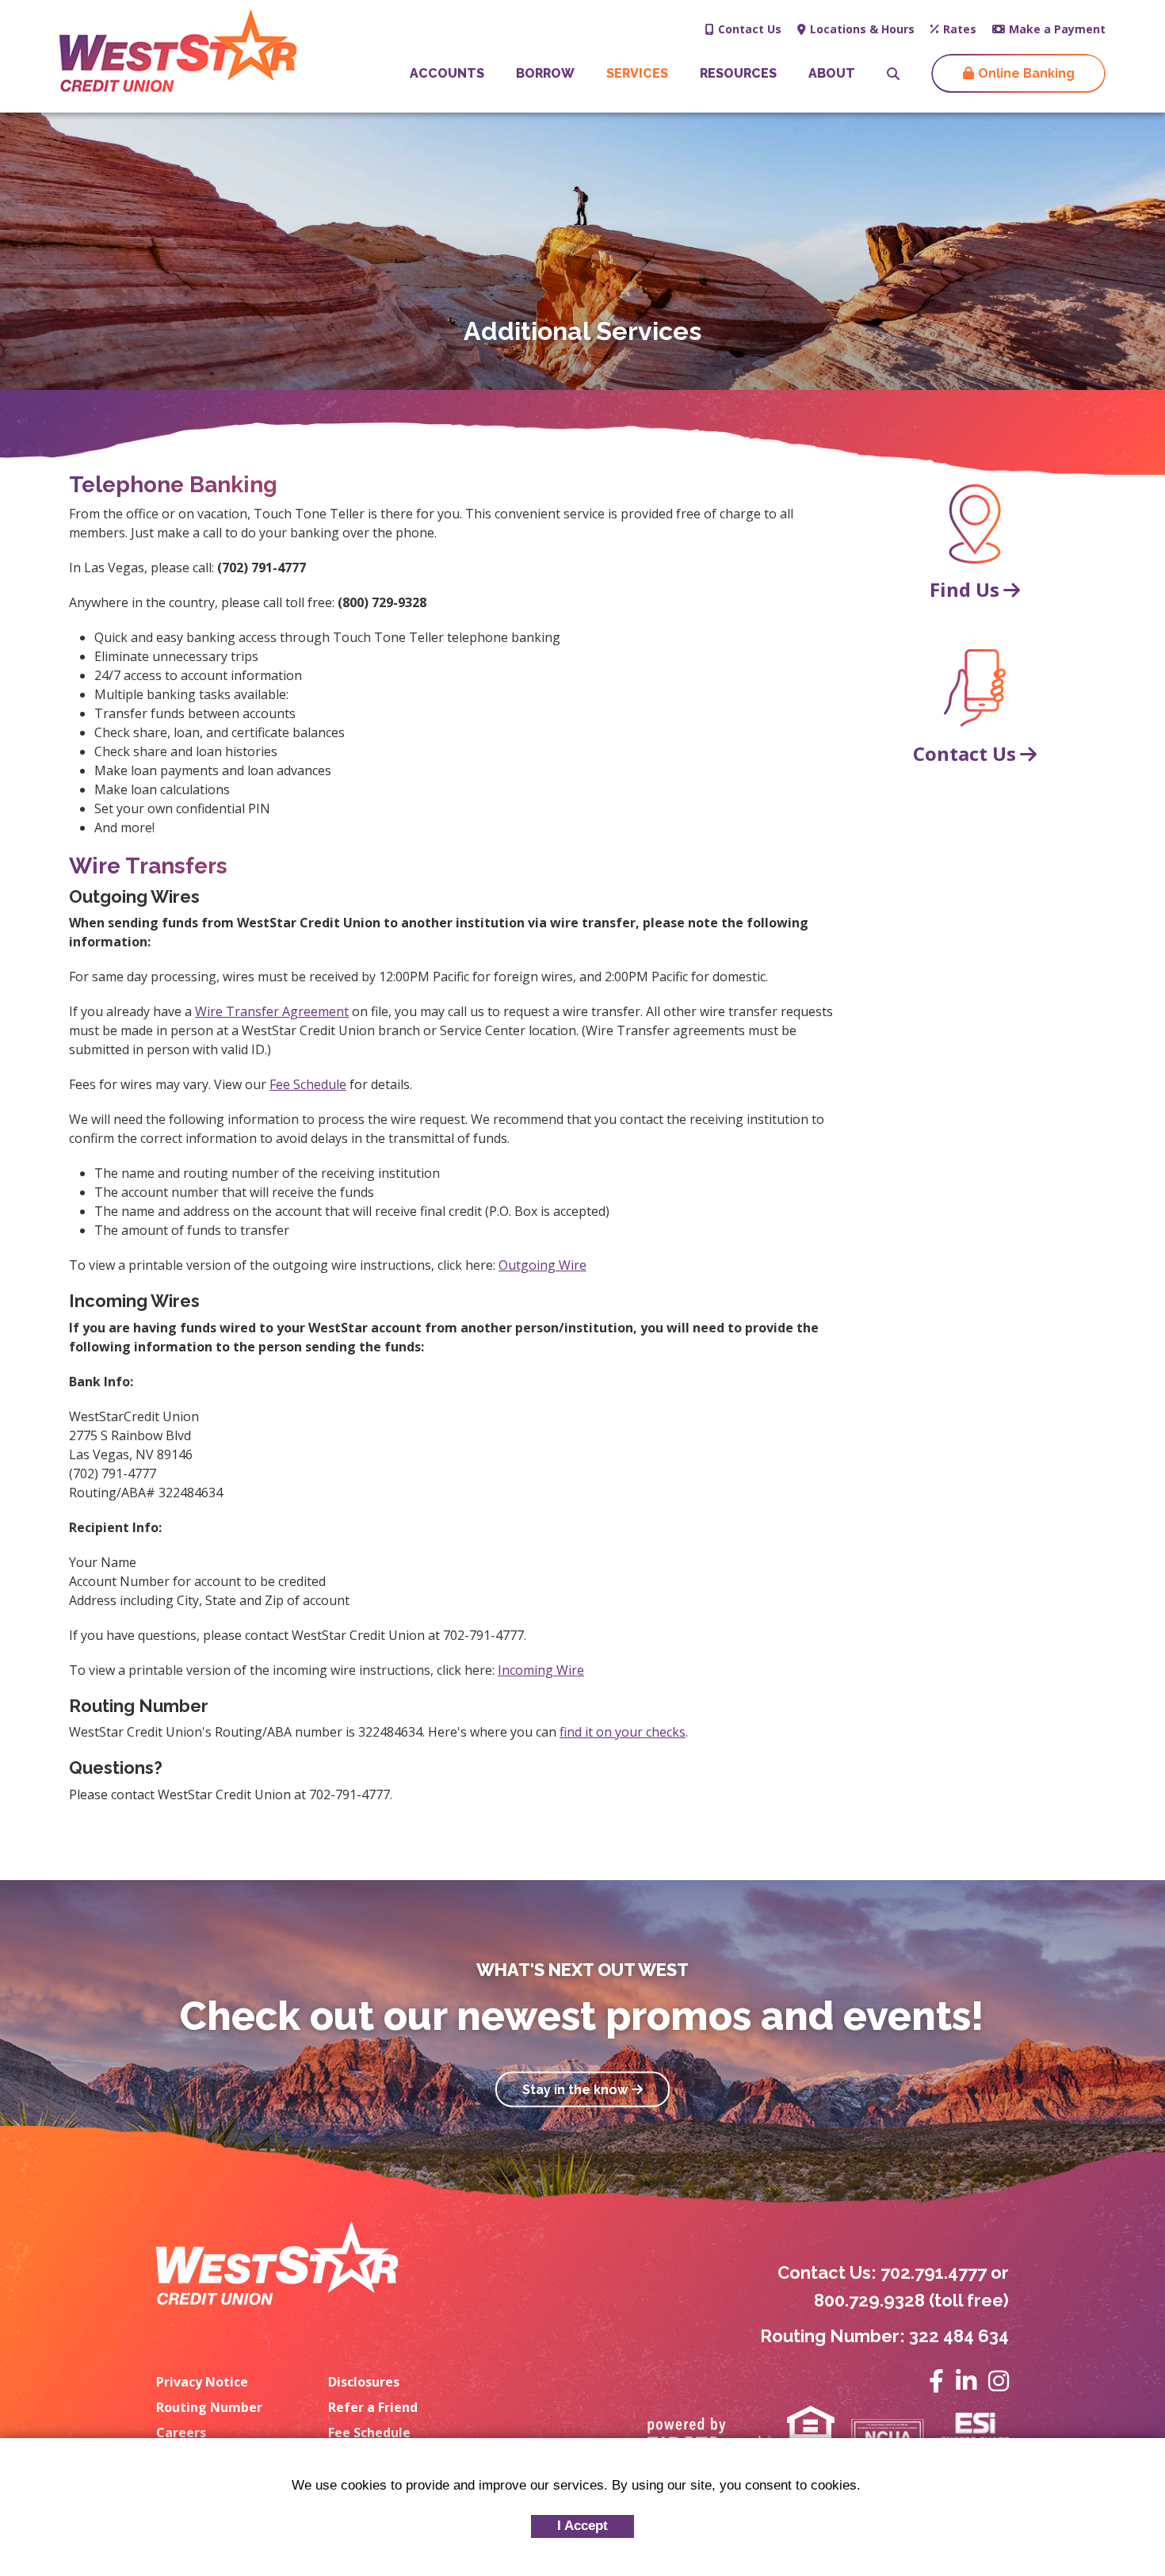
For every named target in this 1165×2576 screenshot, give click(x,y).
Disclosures (364, 2382)
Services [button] (637, 73)
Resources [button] (738, 73)
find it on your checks (623, 1732)
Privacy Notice (202, 2382)
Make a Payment (1057, 29)
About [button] (832, 73)
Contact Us (750, 29)
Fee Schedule (308, 1084)
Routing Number (209, 2407)
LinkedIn (966, 2381)
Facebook (936, 2381)
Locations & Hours (862, 29)
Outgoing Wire (542, 1265)
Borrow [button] (545, 73)
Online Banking (1026, 73)
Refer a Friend (373, 2407)
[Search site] (893, 74)
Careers (181, 2433)
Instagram (999, 2381)
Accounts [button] (447, 73)
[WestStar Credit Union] (178, 49)
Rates (960, 29)
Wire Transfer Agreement (272, 1011)
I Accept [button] (582, 2526)
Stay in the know (575, 2089)
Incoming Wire (541, 1670)
